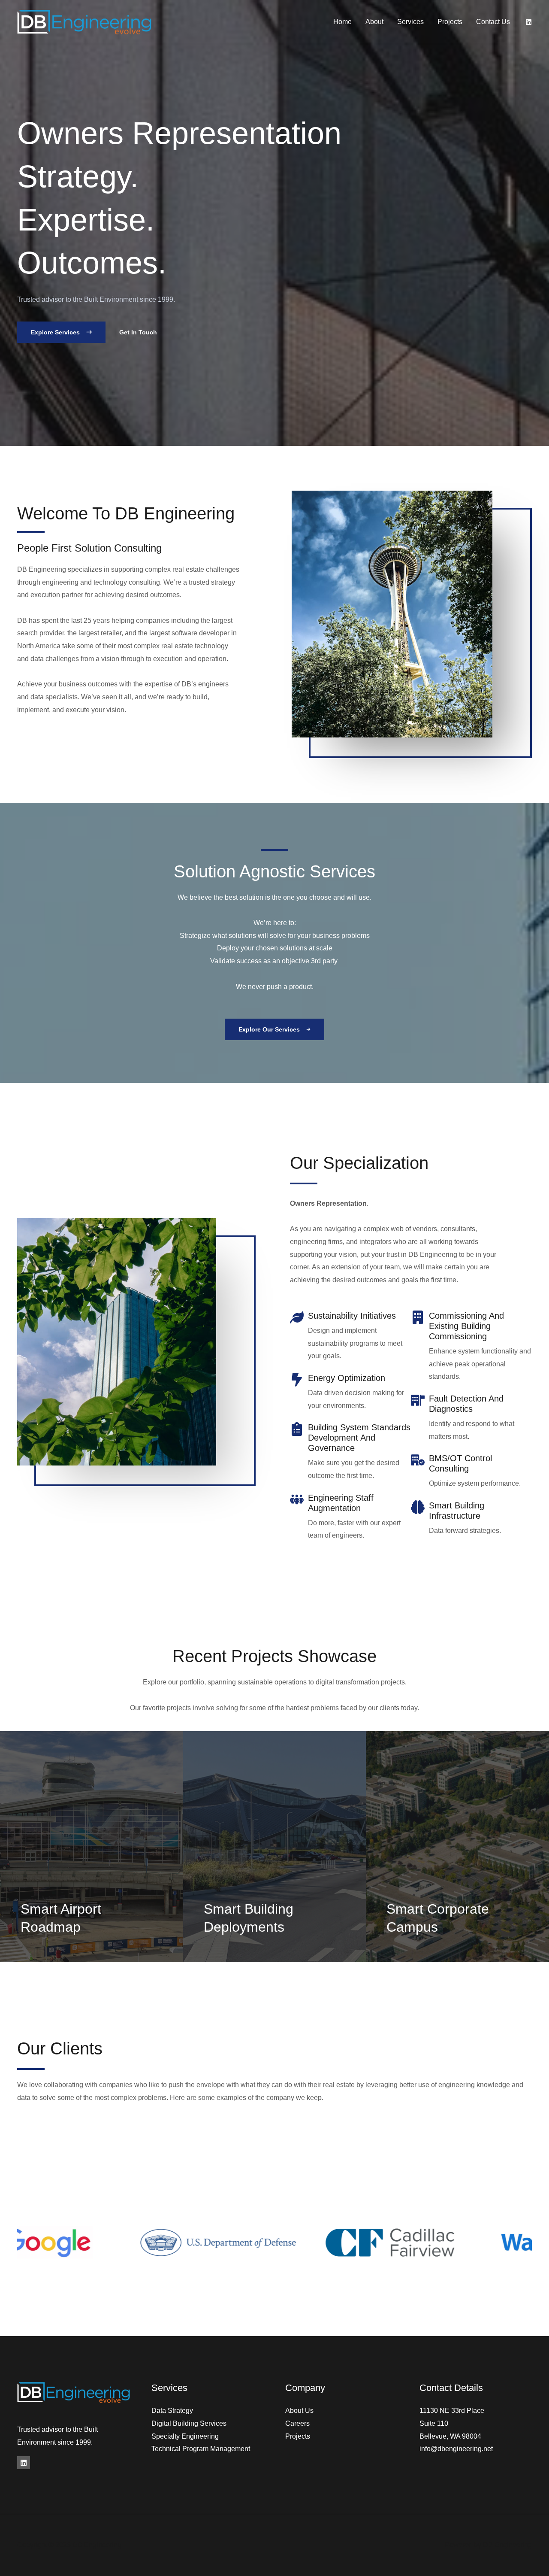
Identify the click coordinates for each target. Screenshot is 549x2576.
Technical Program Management (201, 2449)
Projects (450, 22)
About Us (299, 2411)
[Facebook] (529, 22)
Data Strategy (172, 2411)
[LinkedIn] (24, 2463)
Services (410, 22)
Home (342, 22)
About (374, 22)
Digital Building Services (189, 2423)
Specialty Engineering (185, 2436)
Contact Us (493, 22)
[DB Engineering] (84, 21)
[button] (61, 332)
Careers (297, 2423)
